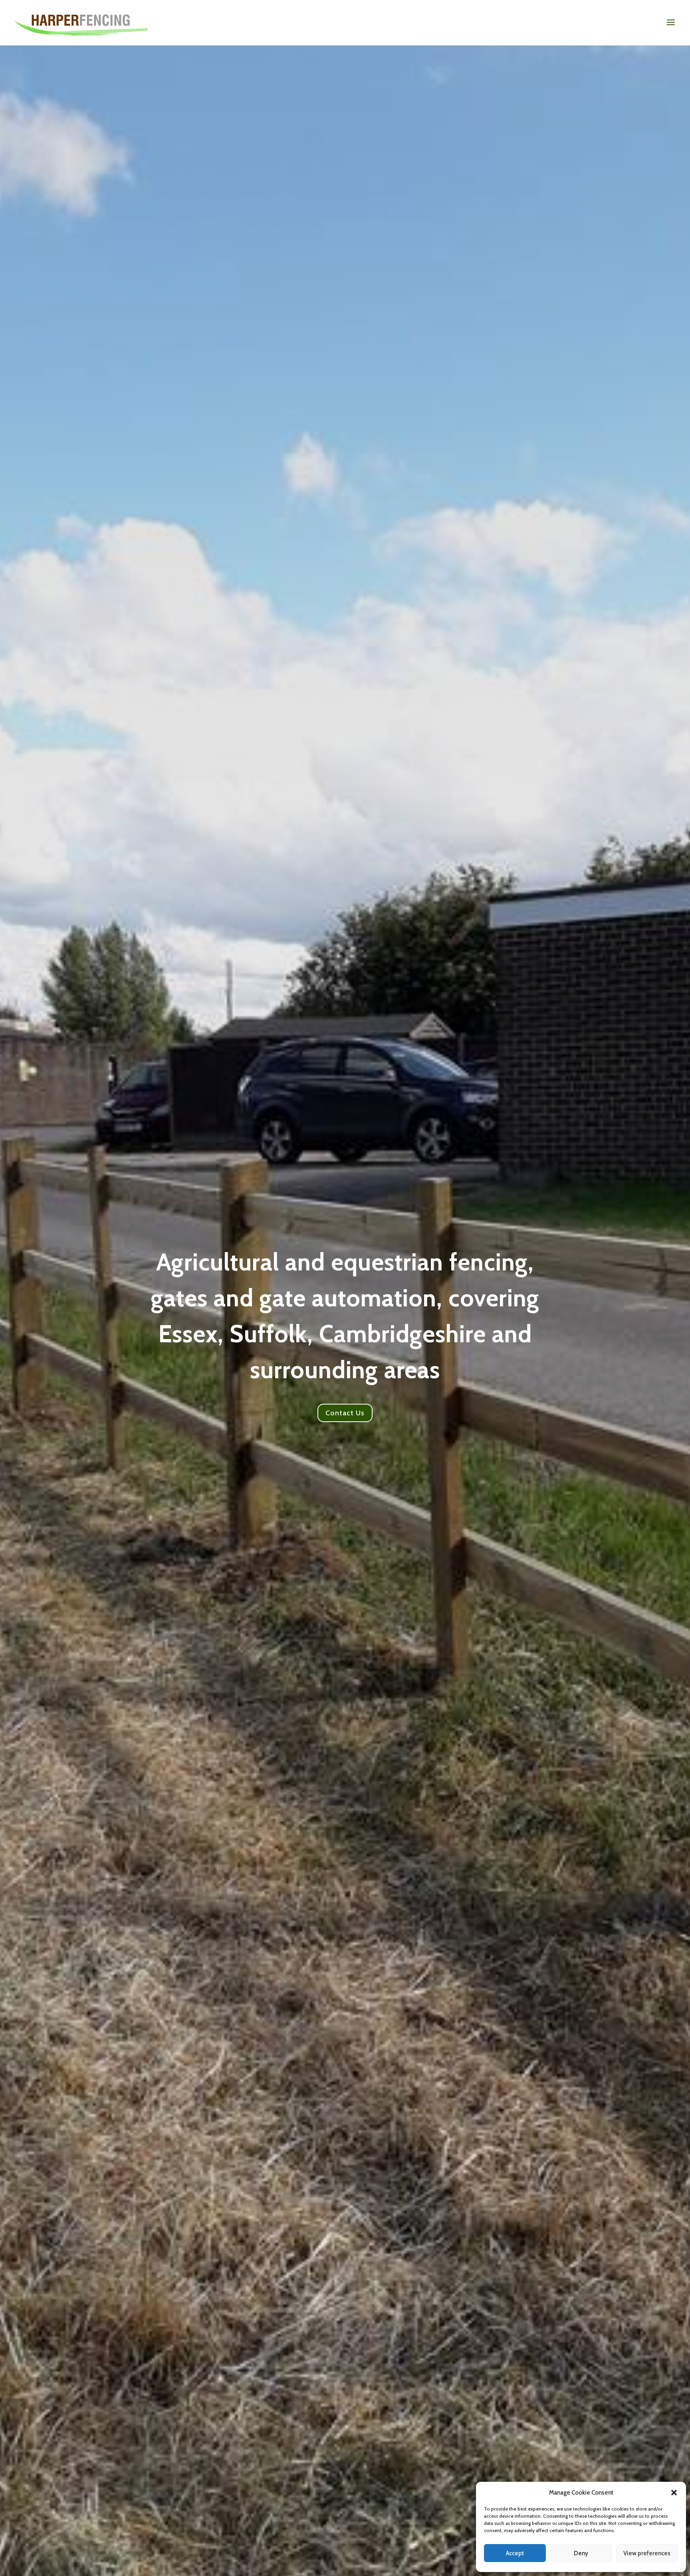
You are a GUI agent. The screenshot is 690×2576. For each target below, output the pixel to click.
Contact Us (345, 1413)
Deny (581, 2553)
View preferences (647, 2553)
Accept (515, 2553)
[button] (674, 2493)
